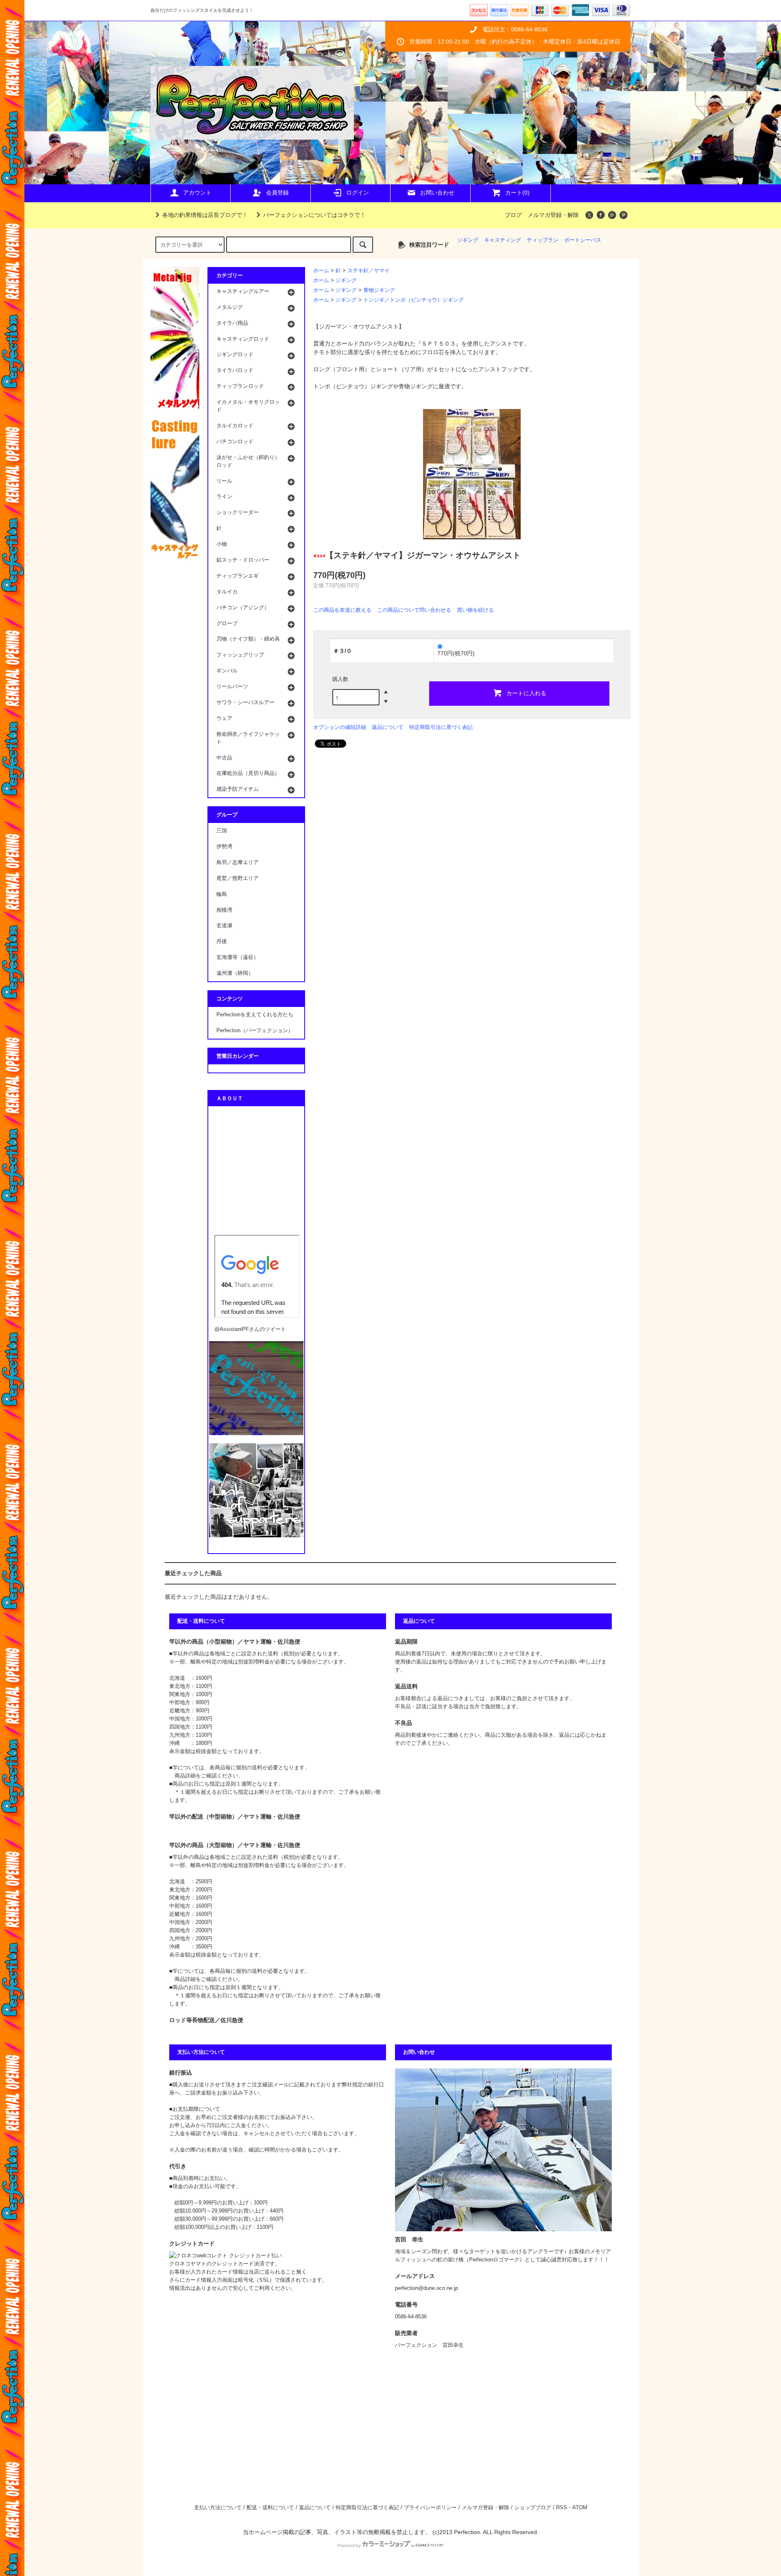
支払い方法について (218, 2508)
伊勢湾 (224, 847)
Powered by (349, 2545)
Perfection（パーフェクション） (255, 1031)
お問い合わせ (437, 193)
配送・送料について (270, 2508)
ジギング (468, 240)
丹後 (222, 941)
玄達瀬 (224, 926)
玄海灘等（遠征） (238, 957)
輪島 (222, 894)
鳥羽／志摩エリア (238, 862)
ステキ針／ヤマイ (369, 271)
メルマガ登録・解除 (553, 215)
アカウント (197, 193)
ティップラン (543, 240)
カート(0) (517, 193)
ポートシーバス (583, 240)
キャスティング (503, 240)
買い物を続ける (475, 610)
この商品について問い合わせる (414, 610)
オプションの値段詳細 (340, 727)
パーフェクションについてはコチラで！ (314, 215)
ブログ (513, 215)
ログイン (358, 193)
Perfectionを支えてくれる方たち (255, 1015)
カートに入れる (526, 693)
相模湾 (224, 910)
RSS (562, 2508)
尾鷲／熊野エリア (238, 878)
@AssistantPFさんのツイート (250, 1329)
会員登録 (277, 193)
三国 (222, 831)
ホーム (321, 271)
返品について (388, 727)
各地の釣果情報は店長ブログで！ (205, 215)
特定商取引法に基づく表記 (441, 727)
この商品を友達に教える (342, 610)
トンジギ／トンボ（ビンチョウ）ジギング (413, 300)
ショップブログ (533, 2508)
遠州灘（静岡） (235, 973)
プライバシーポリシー (430, 2508)
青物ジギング (379, 290)
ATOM (580, 2508)
